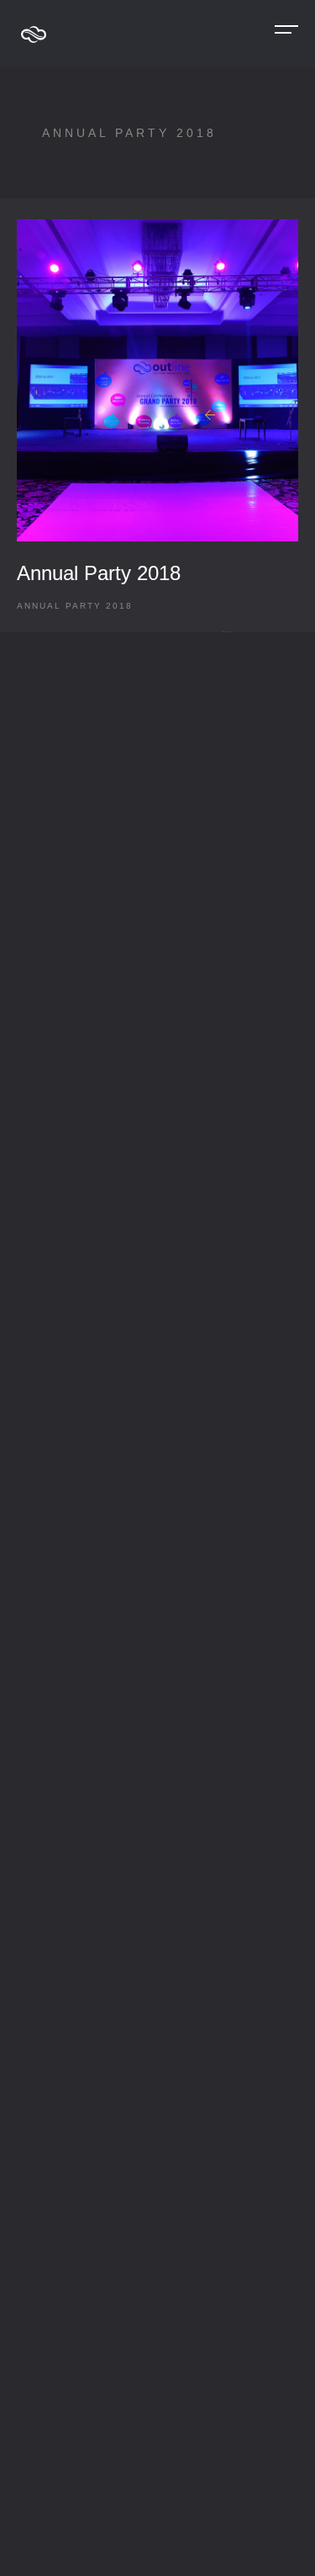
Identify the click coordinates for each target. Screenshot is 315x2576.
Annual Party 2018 (99, 573)
